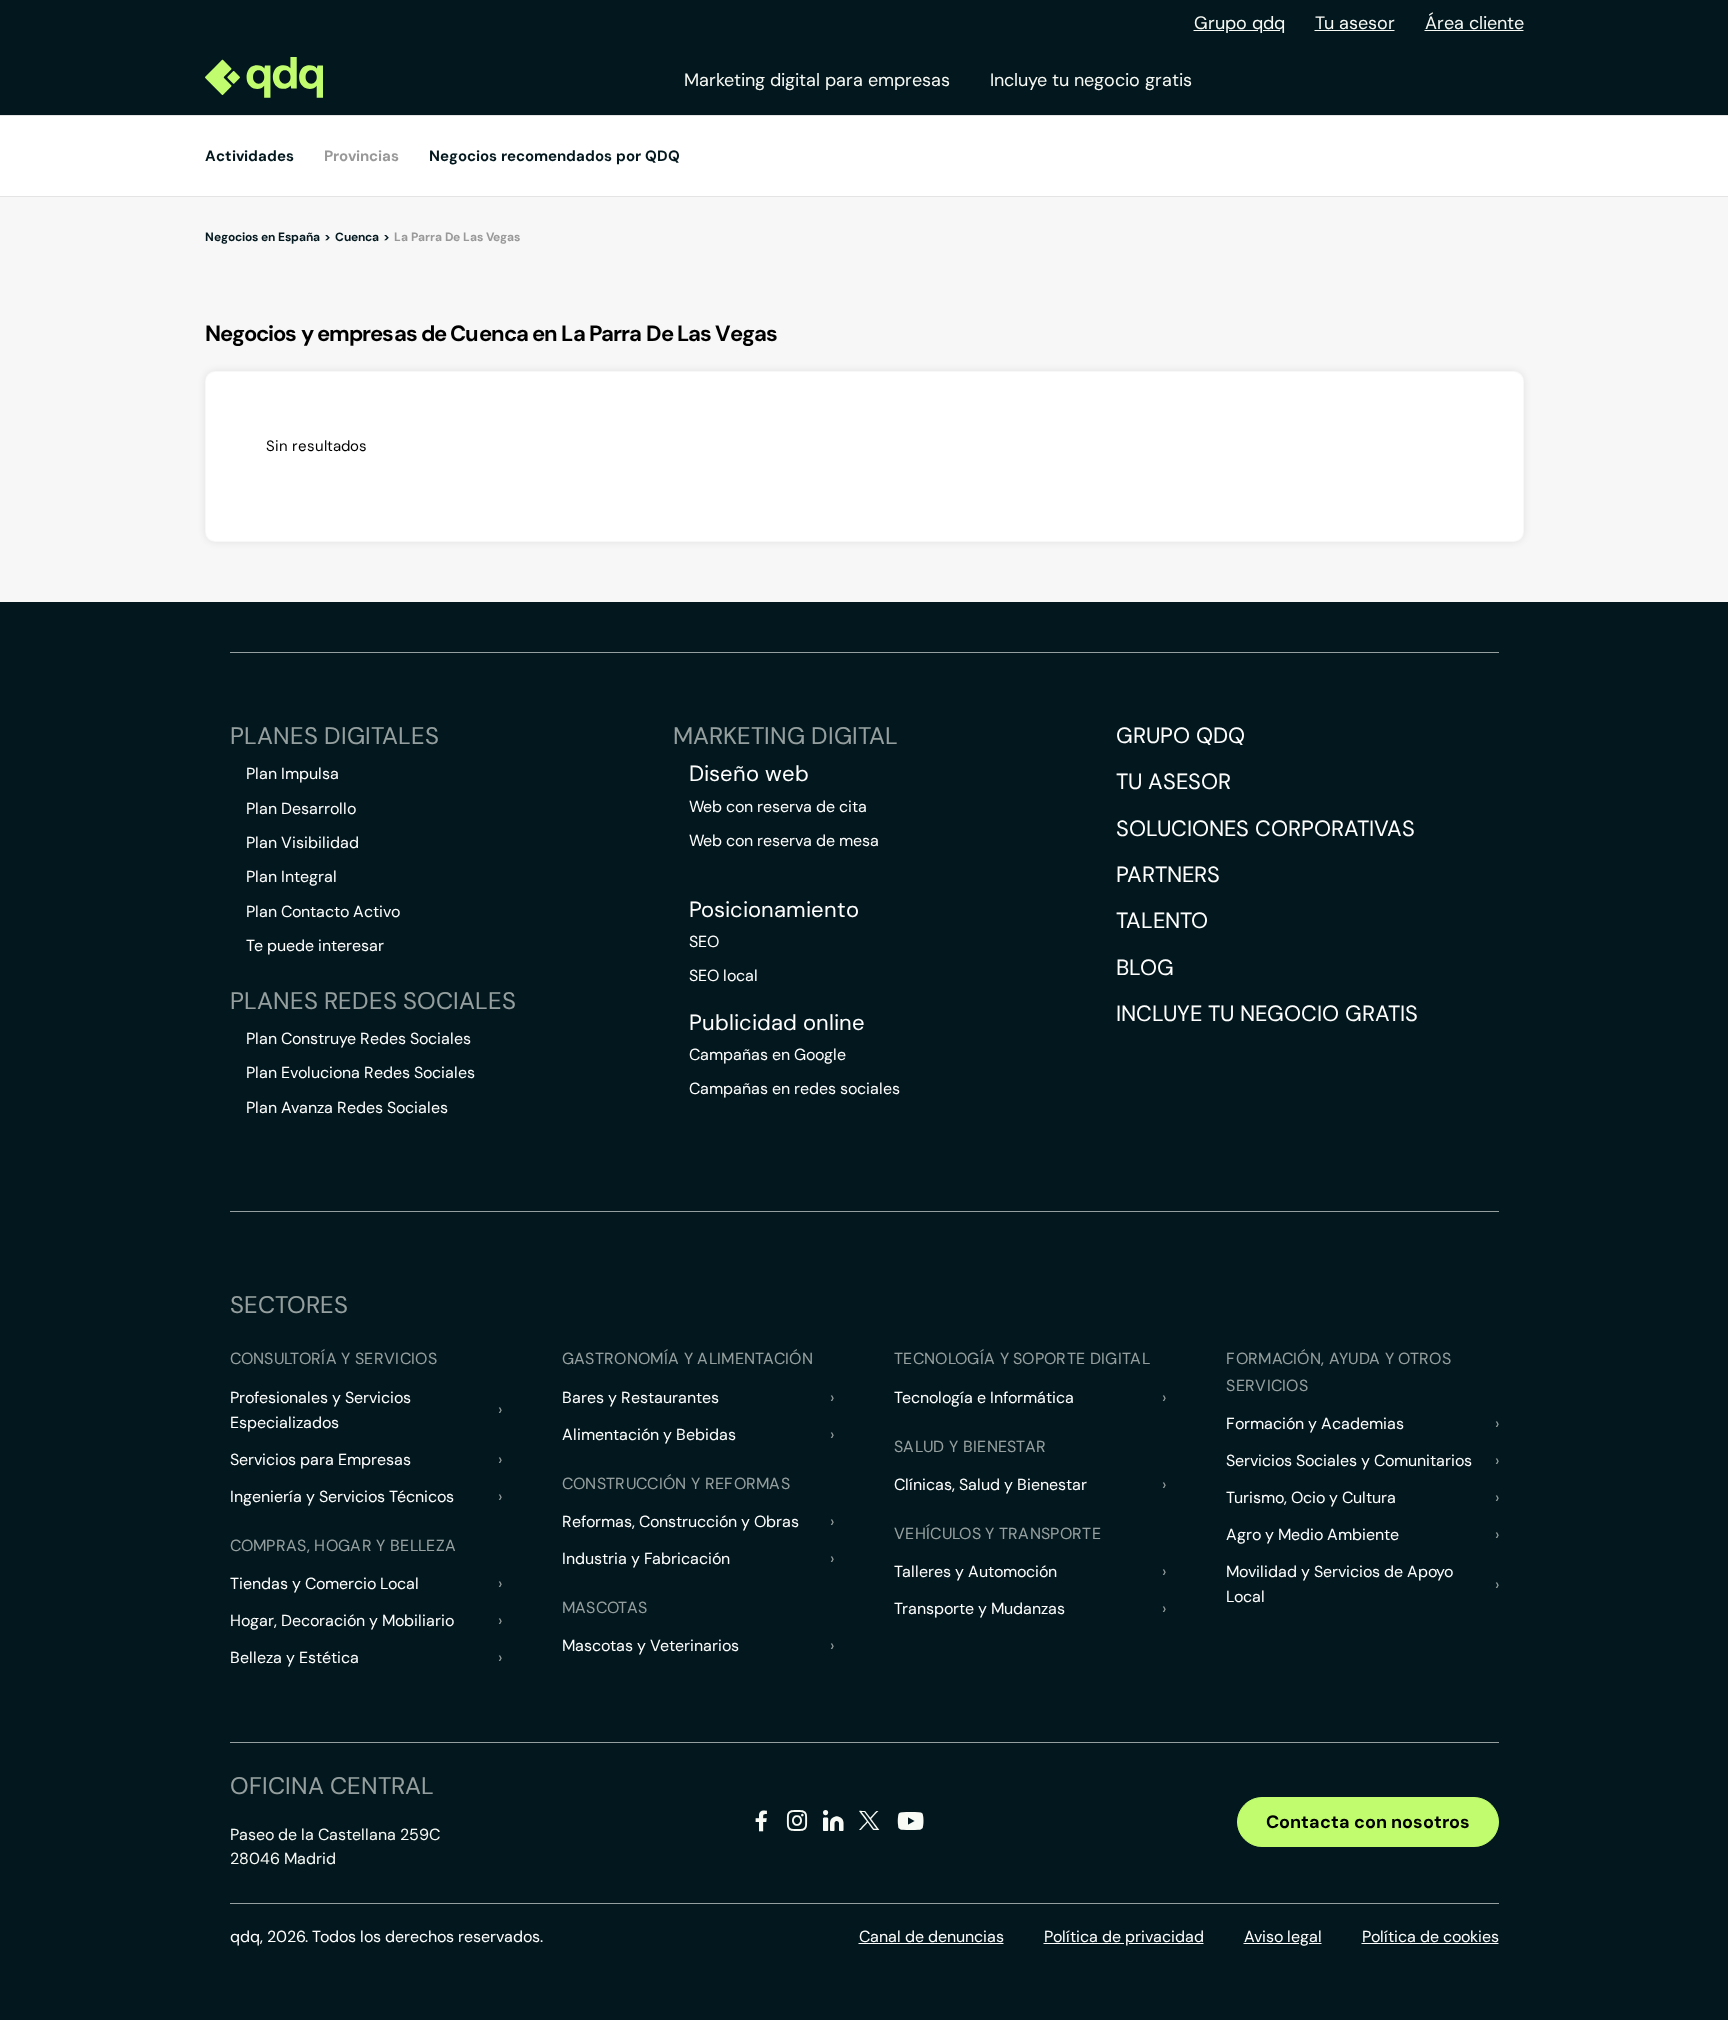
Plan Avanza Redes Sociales (347, 1107)
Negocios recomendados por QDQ (554, 156)
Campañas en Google (767, 1054)
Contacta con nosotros (1368, 1822)
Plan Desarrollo (301, 808)
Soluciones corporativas (1265, 828)
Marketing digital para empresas (817, 80)
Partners (1168, 874)
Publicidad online (777, 1023)
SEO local (723, 975)
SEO (704, 941)
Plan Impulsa (292, 773)
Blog (1145, 967)
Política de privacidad (1124, 1936)
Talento (1162, 920)
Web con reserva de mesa (784, 840)
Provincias (361, 156)
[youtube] (910, 1828)
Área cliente (1474, 23)
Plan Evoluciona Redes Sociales (360, 1072)
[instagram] (797, 1824)
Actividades (249, 156)
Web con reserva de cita (778, 806)
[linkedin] (833, 1824)
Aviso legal (1283, 1936)
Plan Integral (291, 876)
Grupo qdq (1239, 23)
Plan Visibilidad (302, 842)
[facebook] (761, 1824)
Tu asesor (1355, 23)
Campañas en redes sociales (794, 1088)
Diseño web (749, 774)
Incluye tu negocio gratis (1091, 80)
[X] (869, 1824)
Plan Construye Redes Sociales (358, 1038)
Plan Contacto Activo (323, 911)
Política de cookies (1430, 1936)
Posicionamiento (774, 910)
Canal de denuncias (931, 1936)
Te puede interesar (315, 945)
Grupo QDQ (1180, 735)
